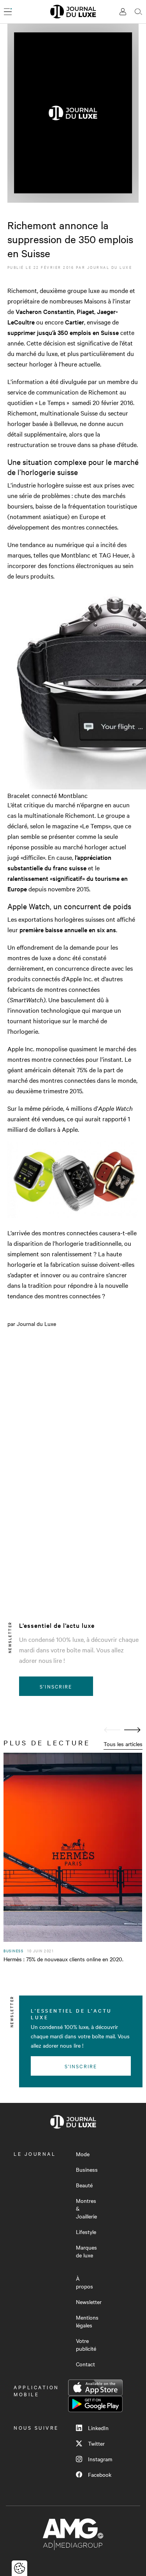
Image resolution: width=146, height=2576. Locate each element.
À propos (84, 2282)
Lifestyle (86, 2232)
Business (87, 2169)
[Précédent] (112, 1730)
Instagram (100, 2459)
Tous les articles (123, 1744)
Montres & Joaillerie (86, 2208)
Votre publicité (86, 2345)
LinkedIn (98, 2428)
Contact (85, 2364)
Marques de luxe (86, 2251)
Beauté (84, 2185)
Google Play (95, 2404)
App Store (95, 2388)
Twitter (96, 2443)
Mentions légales (87, 2321)
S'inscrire (56, 1686)
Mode (83, 2154)
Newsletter (89, 2302)
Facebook (100, 2474)
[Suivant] (132, 1730)
